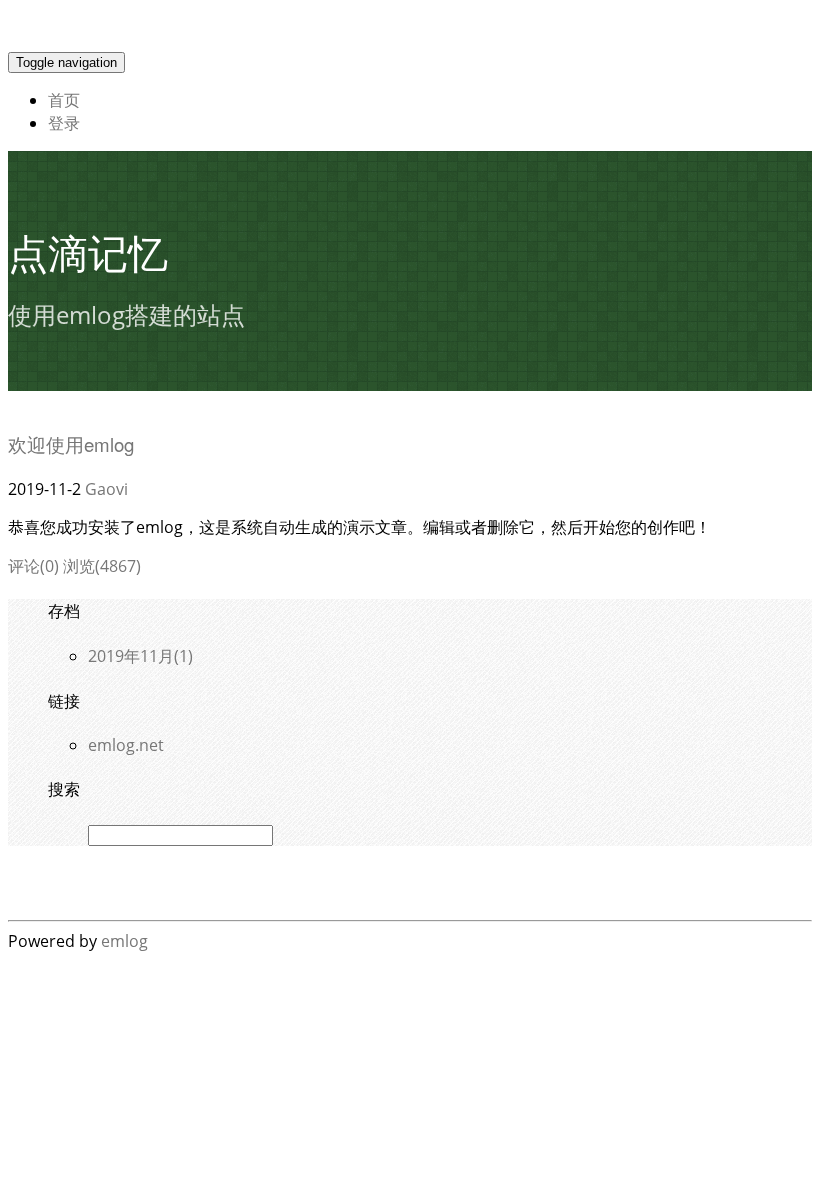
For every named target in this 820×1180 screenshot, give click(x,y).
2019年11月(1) (140, 656)
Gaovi (106, 489)
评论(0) (33, 566)
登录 (64, 123)
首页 (64, 100)
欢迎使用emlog (71, 444)
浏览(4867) (102, 566)
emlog (124, 941)
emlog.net (126, 745)
